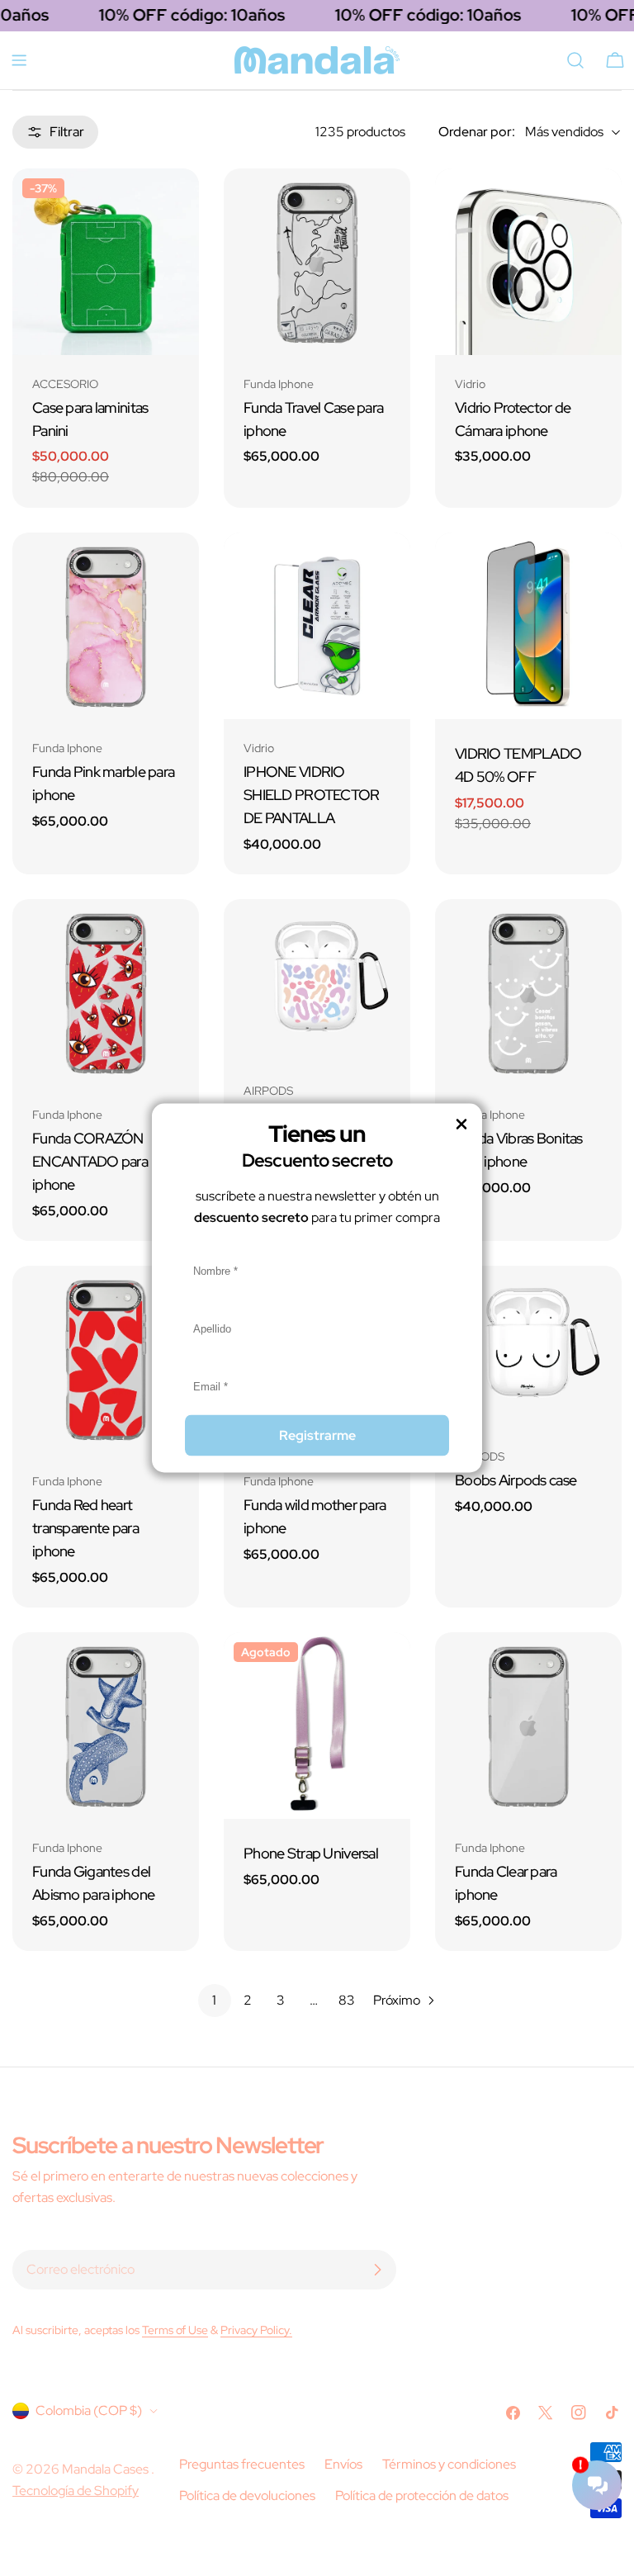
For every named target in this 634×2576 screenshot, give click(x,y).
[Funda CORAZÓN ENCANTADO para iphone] (106, 992)
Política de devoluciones (247, 2495)
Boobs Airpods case (516, 1480)
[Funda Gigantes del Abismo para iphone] (106, 1726)
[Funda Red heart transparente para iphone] (106, 1359)
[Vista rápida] (175, 205)
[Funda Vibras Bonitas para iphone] (528, 992)
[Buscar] (575, 60)
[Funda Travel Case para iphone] (317, 262)
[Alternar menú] (19, 60)
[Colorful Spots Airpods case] (317, 980)
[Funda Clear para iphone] (528, 1726)
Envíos (343, 2464)
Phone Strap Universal (311, 1853)
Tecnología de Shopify (76, 2491)
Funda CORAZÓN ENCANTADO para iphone (90, 1161)
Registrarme (317, 1435)
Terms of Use (175, 2330)
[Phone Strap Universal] (317, 1726)
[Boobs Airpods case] (528, 1347)
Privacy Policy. (256, 2330)
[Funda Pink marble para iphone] (106, 626)
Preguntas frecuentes (242, 2464)
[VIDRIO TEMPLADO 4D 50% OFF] (528, 626)
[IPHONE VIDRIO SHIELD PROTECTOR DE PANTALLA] (317, 626)
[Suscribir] (377, 2270)
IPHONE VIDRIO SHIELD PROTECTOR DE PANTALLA (312, 795)
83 (347, 2000)
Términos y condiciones (449, 2464)
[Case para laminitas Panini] (106, 262)
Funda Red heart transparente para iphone (85, 1528)
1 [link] (214, 2000)
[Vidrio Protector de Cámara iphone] (528, 262)
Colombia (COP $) (89, 2410)
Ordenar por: (477, 132)
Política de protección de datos (422, 2495)
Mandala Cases (106, 2469)
